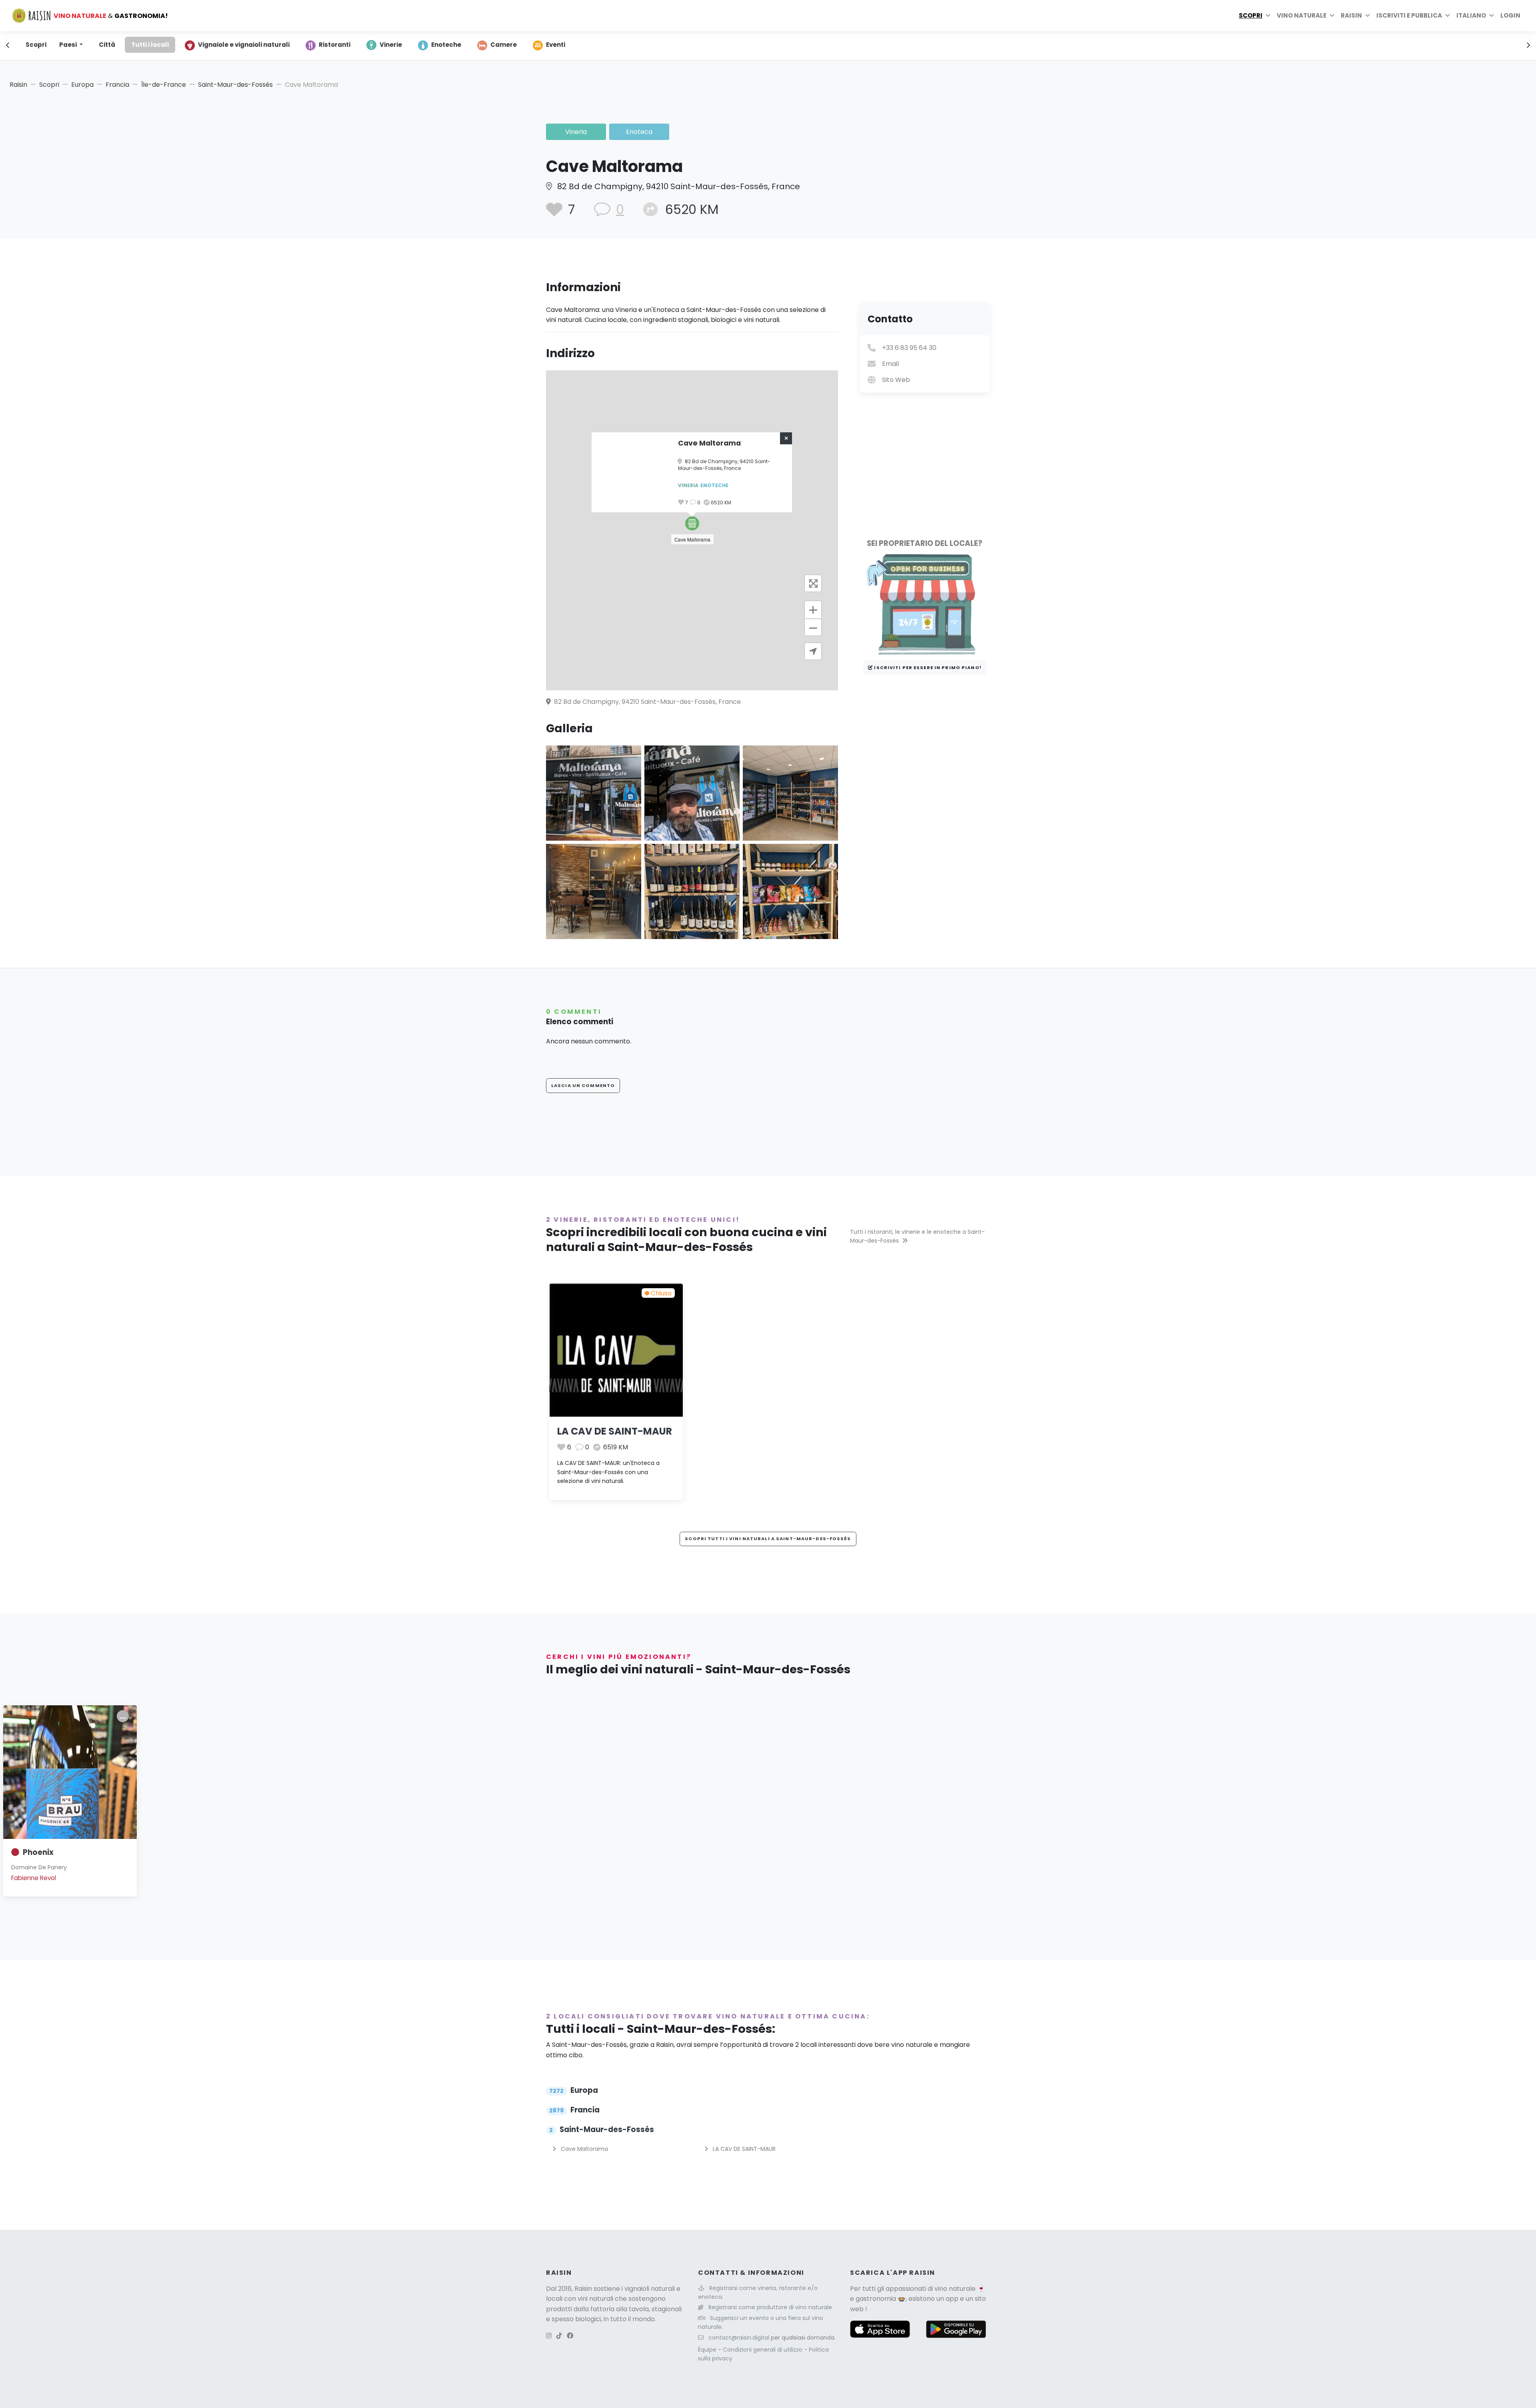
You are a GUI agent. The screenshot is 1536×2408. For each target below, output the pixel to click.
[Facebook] (570, 2336)
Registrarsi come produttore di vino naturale (770, 2307)
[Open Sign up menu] (1448, 16)
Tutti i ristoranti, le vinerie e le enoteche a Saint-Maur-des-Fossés (917, 1236)
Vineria (576, 132)
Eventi (556, 45)
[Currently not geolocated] (813, 651)
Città (107, 45)
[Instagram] (549, 2336)
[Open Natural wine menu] (1332, 16)
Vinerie (391, 45)
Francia (117, 85)
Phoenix (38, 1852)
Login (1510, 15)
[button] (692, 523)
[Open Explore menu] (1268, 16)
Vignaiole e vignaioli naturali (244, 45)
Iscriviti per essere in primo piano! (927, 667)
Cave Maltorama (584, 2149)
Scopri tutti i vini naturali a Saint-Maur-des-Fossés (768, 1539)
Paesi (69, 45)
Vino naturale (1302, 15)
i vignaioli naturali (648, 2289)
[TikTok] (559, 2336)
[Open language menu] (1492, 16)
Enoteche (446, 45)
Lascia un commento (583, 1085)
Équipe (708, 2350)
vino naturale (955, 2289)
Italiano (1471, 15)
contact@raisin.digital (739, 2338)
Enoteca (639, 132)
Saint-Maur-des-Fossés (235, 85)
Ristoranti (335, 45)
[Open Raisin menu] (1368, 16)
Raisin (18, 85)
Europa (82, 85)
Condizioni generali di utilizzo (763, 2350)
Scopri (1251, 15)
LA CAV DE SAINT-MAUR (615, 1431)
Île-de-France (164, 85)
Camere (504, 45)
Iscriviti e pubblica (1409, 15)
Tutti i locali (150, 45)
